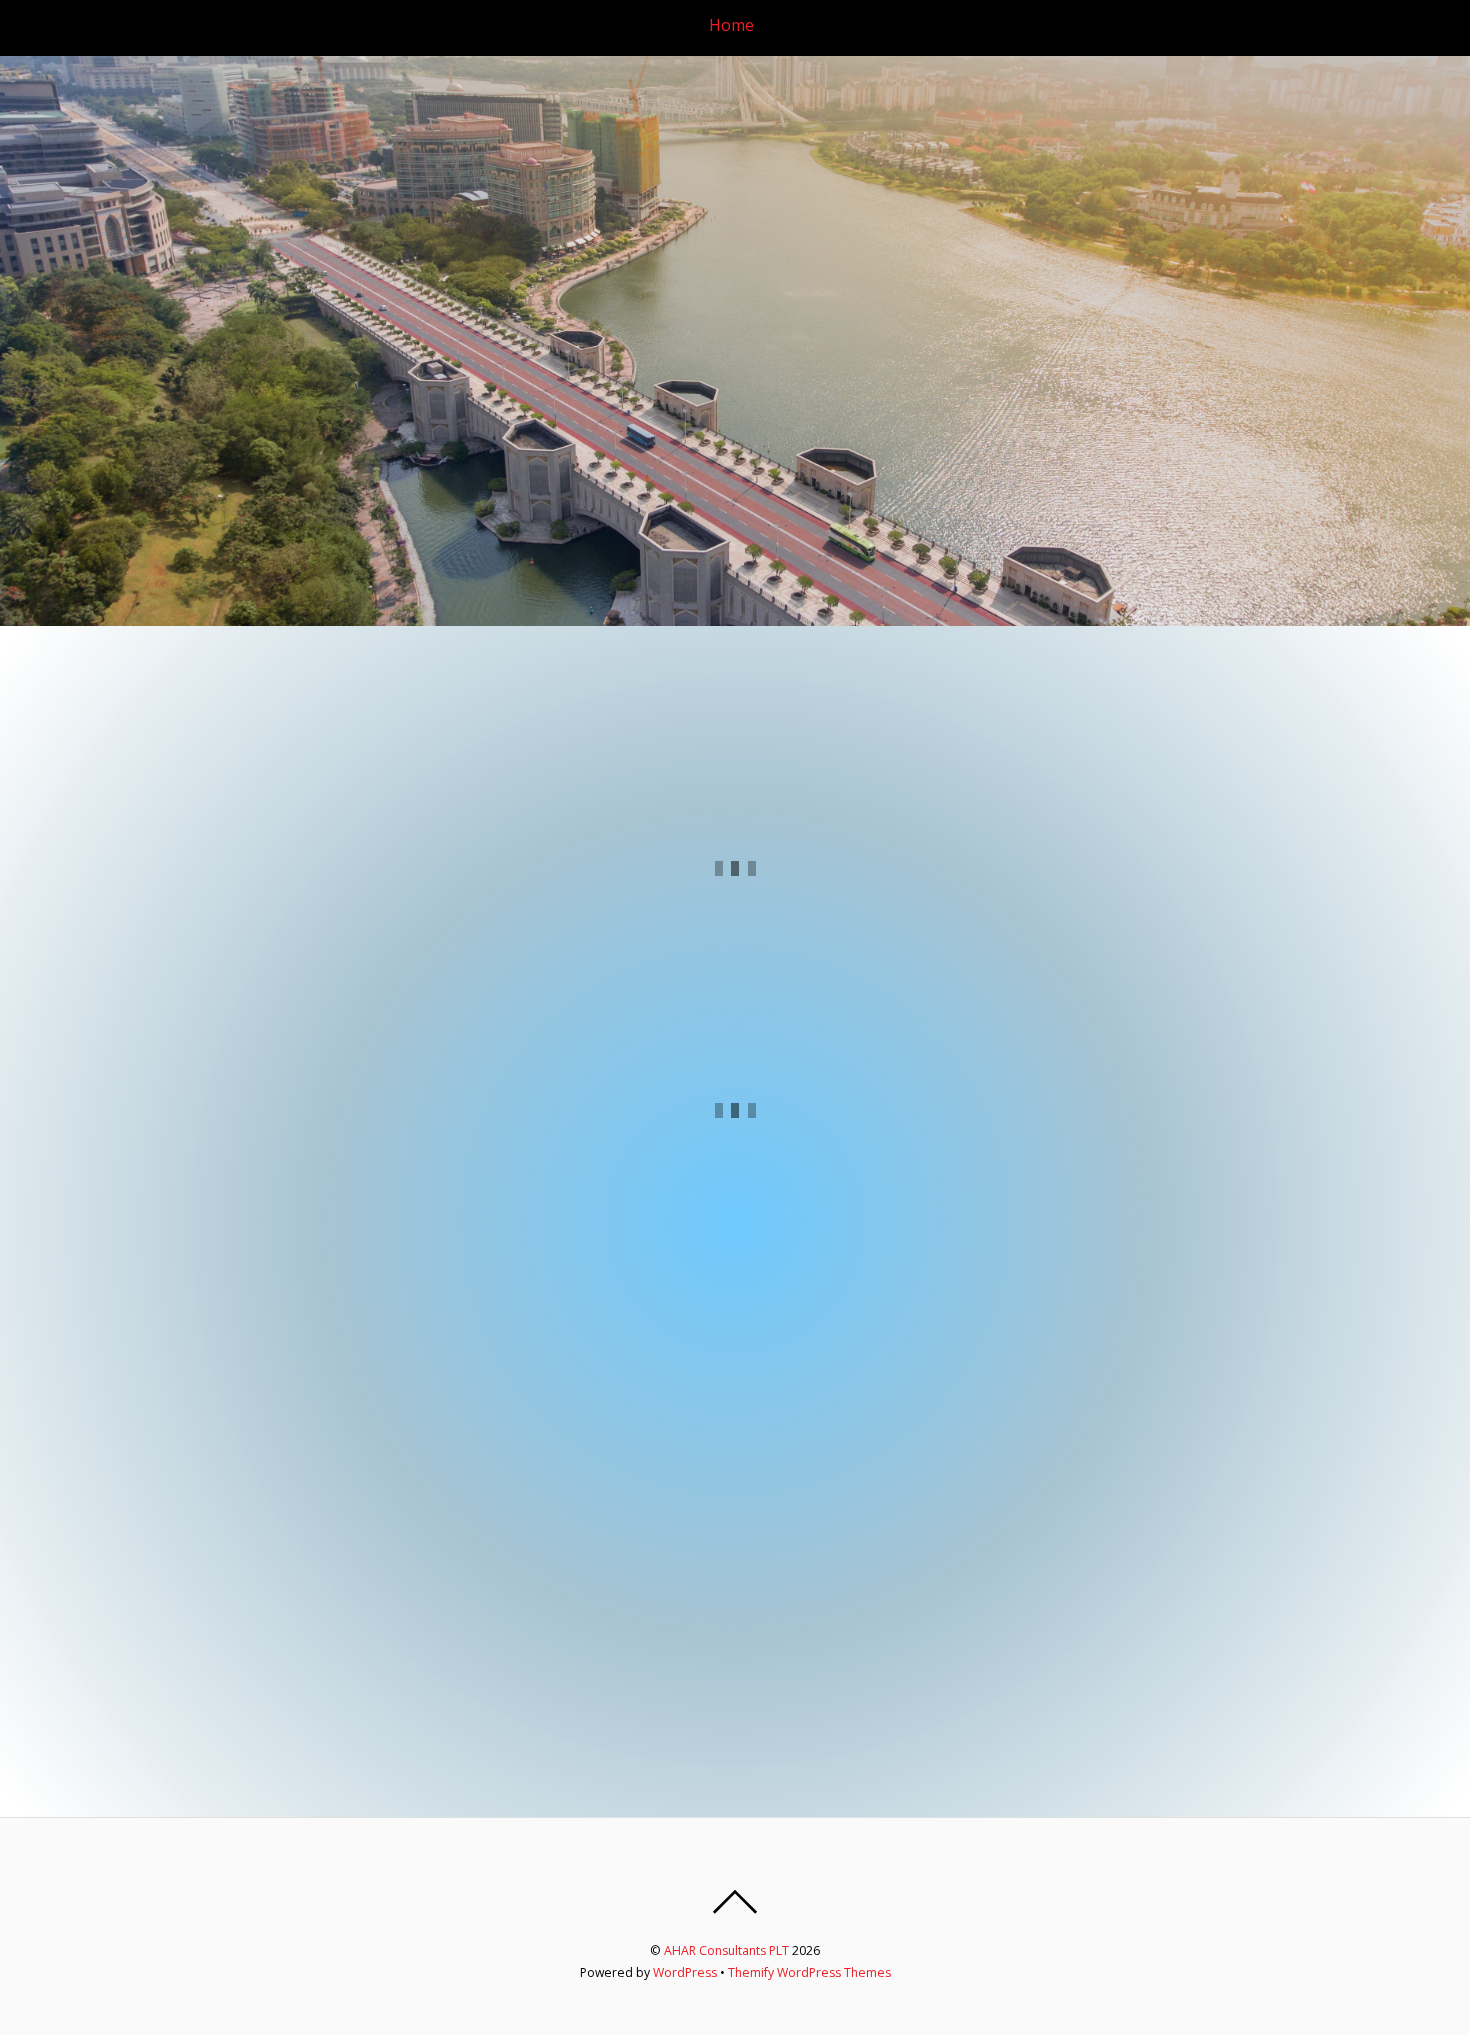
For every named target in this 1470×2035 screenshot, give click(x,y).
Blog (1333, 25)
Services (1024, 25)
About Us (812, 25)
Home (731, 25)
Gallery (1267, 25)
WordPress (685, 1972)
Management (920, 25)
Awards (1190, 25)
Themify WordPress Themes (809, 1972)
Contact (1403, 25)
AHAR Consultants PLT (726, 1950)
